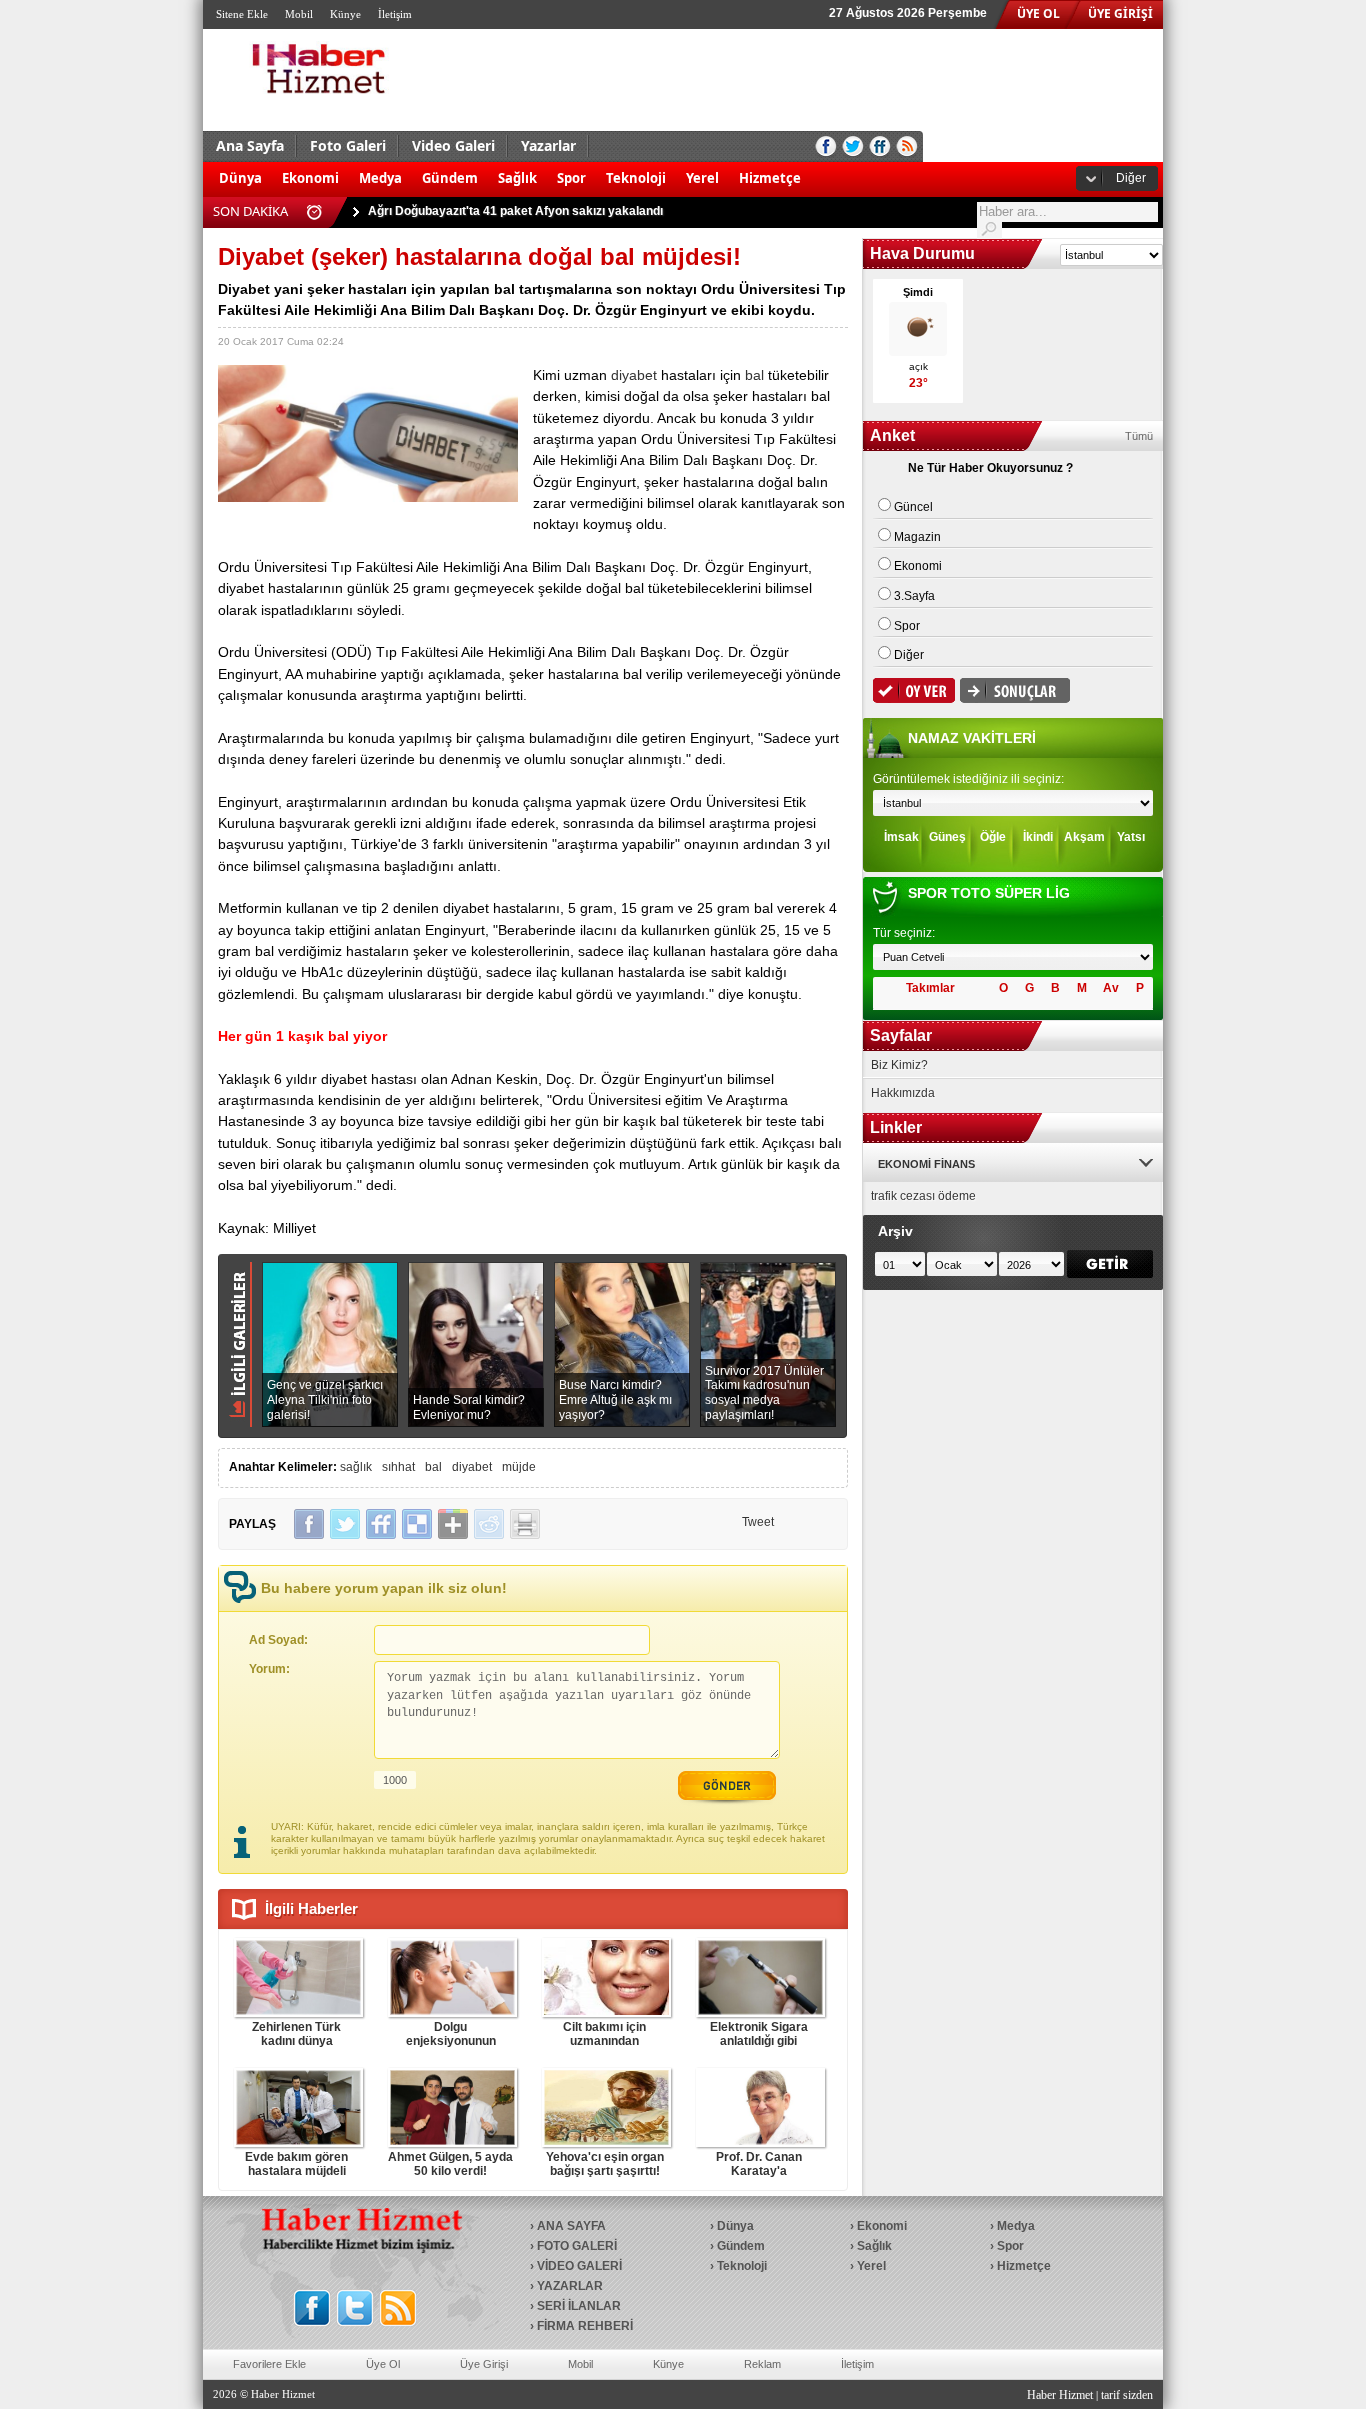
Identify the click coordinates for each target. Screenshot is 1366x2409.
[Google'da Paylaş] (453, 1524)
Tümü (1139, 436)
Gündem (450, 178)
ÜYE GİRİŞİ (1120, 13)
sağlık (356, 1467)
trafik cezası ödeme (923, 1196)
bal (754, 375)
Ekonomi (310, 178)
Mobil (299, 14)
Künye (345, 14)
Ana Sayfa (250, 145)
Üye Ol (383, 2364)
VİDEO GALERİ (579, 2266)
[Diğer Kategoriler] (821, 168)
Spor (571, 178)
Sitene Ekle (242, 14)
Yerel (702, 178)
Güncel (913, 507)
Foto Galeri (348, 145)
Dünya (240, 178)
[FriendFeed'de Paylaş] (381, 1524)
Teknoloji (636, 178)
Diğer (1131, 178)
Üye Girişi (484, 2364)
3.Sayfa (914, 596)
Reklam (762, 2364)
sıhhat (398, 1467)
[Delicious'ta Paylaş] (417, 1524)
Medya (380, 178)
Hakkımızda (903, 1093)
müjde (519, 1467)
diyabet (634, 375)
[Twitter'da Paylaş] (345, 1524)
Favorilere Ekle (269, 2364)
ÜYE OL (1038, 13)
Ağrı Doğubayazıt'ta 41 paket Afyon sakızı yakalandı (515, 204)
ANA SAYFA (571, 2226)
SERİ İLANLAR (579, 2306)
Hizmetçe (770, 178)
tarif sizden (1127, 2395)
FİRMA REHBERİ (585, 2326)
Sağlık (517, 178)
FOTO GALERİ (577, 2246)
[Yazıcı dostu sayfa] (525, 1524)
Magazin (917, 537)
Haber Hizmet (1060, 2395)
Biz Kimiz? (899, 1065)
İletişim (395, 14)
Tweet (758, 1522)
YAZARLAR (570, 2286)
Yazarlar (548, 145)
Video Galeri (453, 145)
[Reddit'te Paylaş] (489, 1524)
